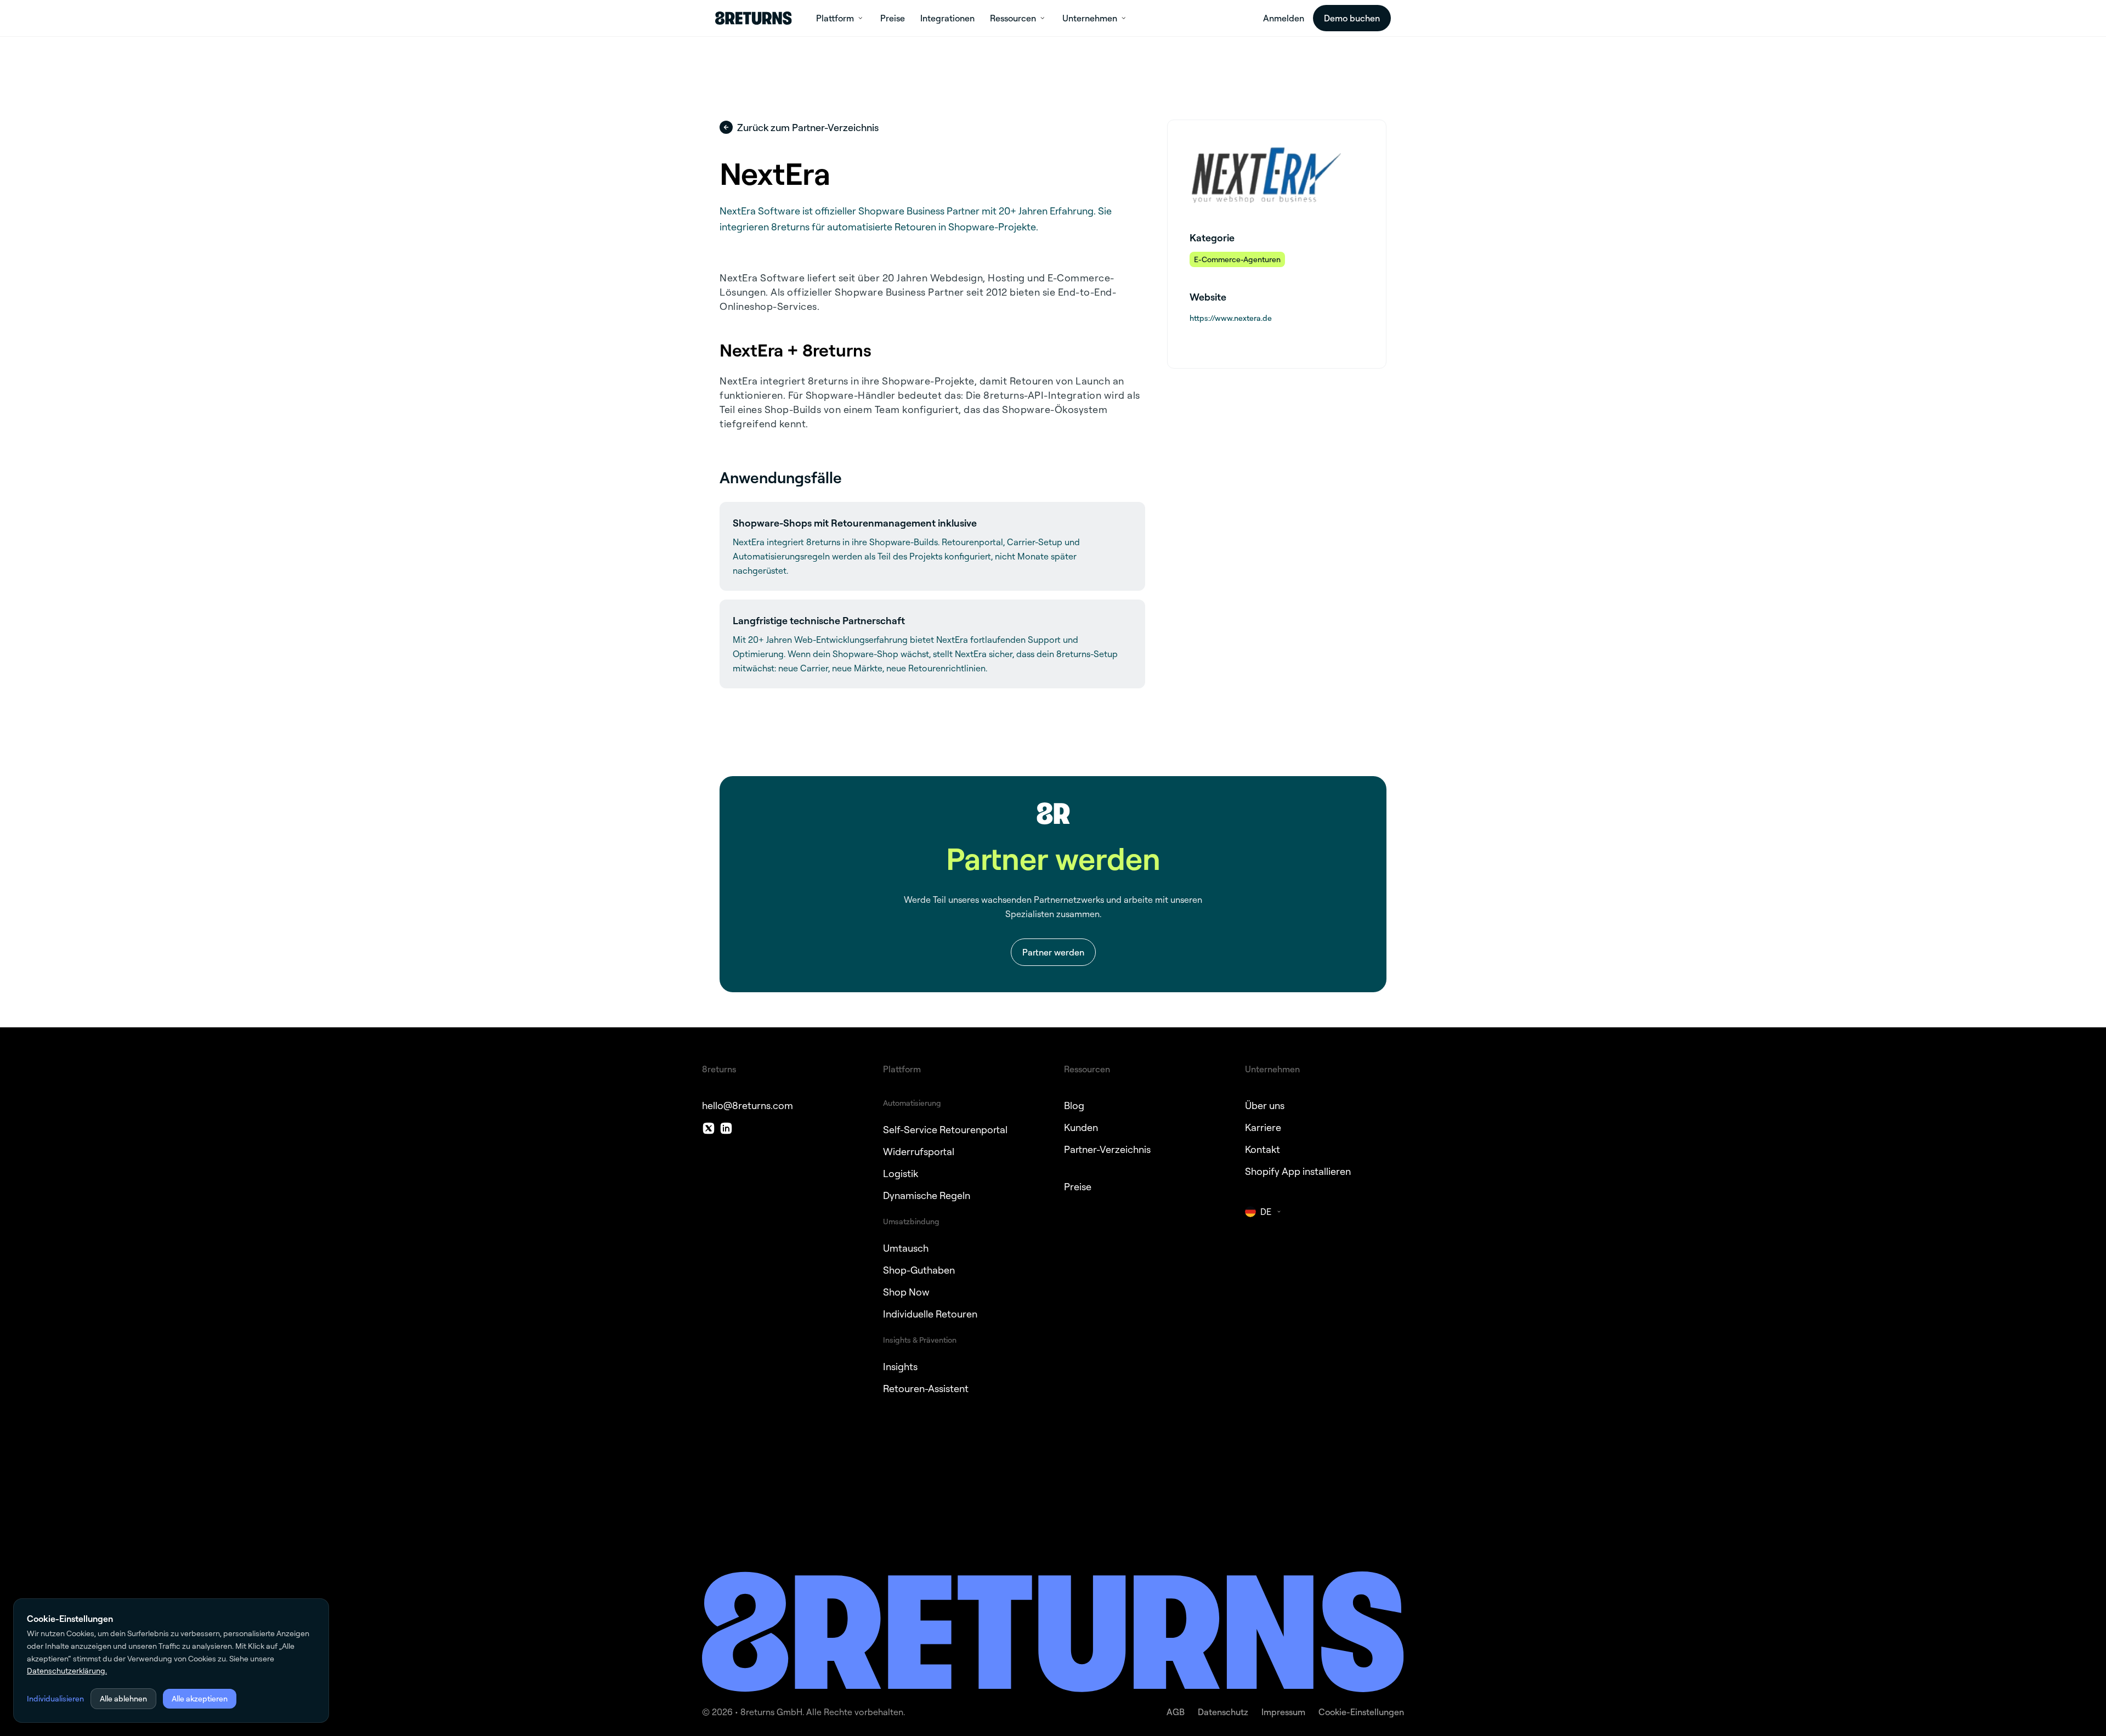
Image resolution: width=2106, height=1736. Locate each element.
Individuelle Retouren (930, 1314)
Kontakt (1263, 1149)
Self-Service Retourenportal (945, 1129)
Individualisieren (55, 1698)
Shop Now (906, 1292)
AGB (1176, 1712)
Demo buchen (1352, 18)
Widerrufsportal (919, 1151)
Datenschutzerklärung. (67, 1670)
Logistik (901, 1173)
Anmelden (1284, 18)
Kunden (1081, 1127)
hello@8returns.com (748, 1105)
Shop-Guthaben (919, 1270)
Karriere (1263, 1127)
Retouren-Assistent (926, 1388)
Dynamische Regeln (927, 1195)
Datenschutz (1223, 1712)
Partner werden (1053, 952)
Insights (900, 1366)
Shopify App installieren (1298, 1171)
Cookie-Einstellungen (1361, 1712)
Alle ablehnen (123, 1698)
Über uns (1265, 1105)
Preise (1078, 1186)
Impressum (1283, 1712)
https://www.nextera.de (1231, 318)
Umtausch (906, 1248)
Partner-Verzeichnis (1107, 1149)
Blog (1074, 1105)
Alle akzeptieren (200, 1698)
